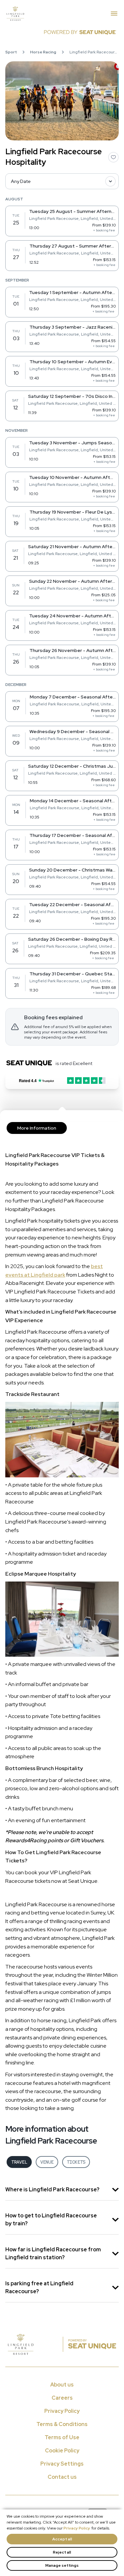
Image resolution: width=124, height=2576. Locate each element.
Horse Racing (43, 52)
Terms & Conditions (62, 2424)
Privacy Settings (62, 2464)
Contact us (62, 2477)
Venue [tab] (47, 2162)
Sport (11, 52)
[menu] (114, 14)
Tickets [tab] (76, 2162)
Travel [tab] (19, 2162)
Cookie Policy (62, 2451)
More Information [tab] (37, 1128)
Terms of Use (62, 2437)
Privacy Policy (77, 2528)
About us (62, 2385)
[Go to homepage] (59, 14)
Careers (62, 2398)
